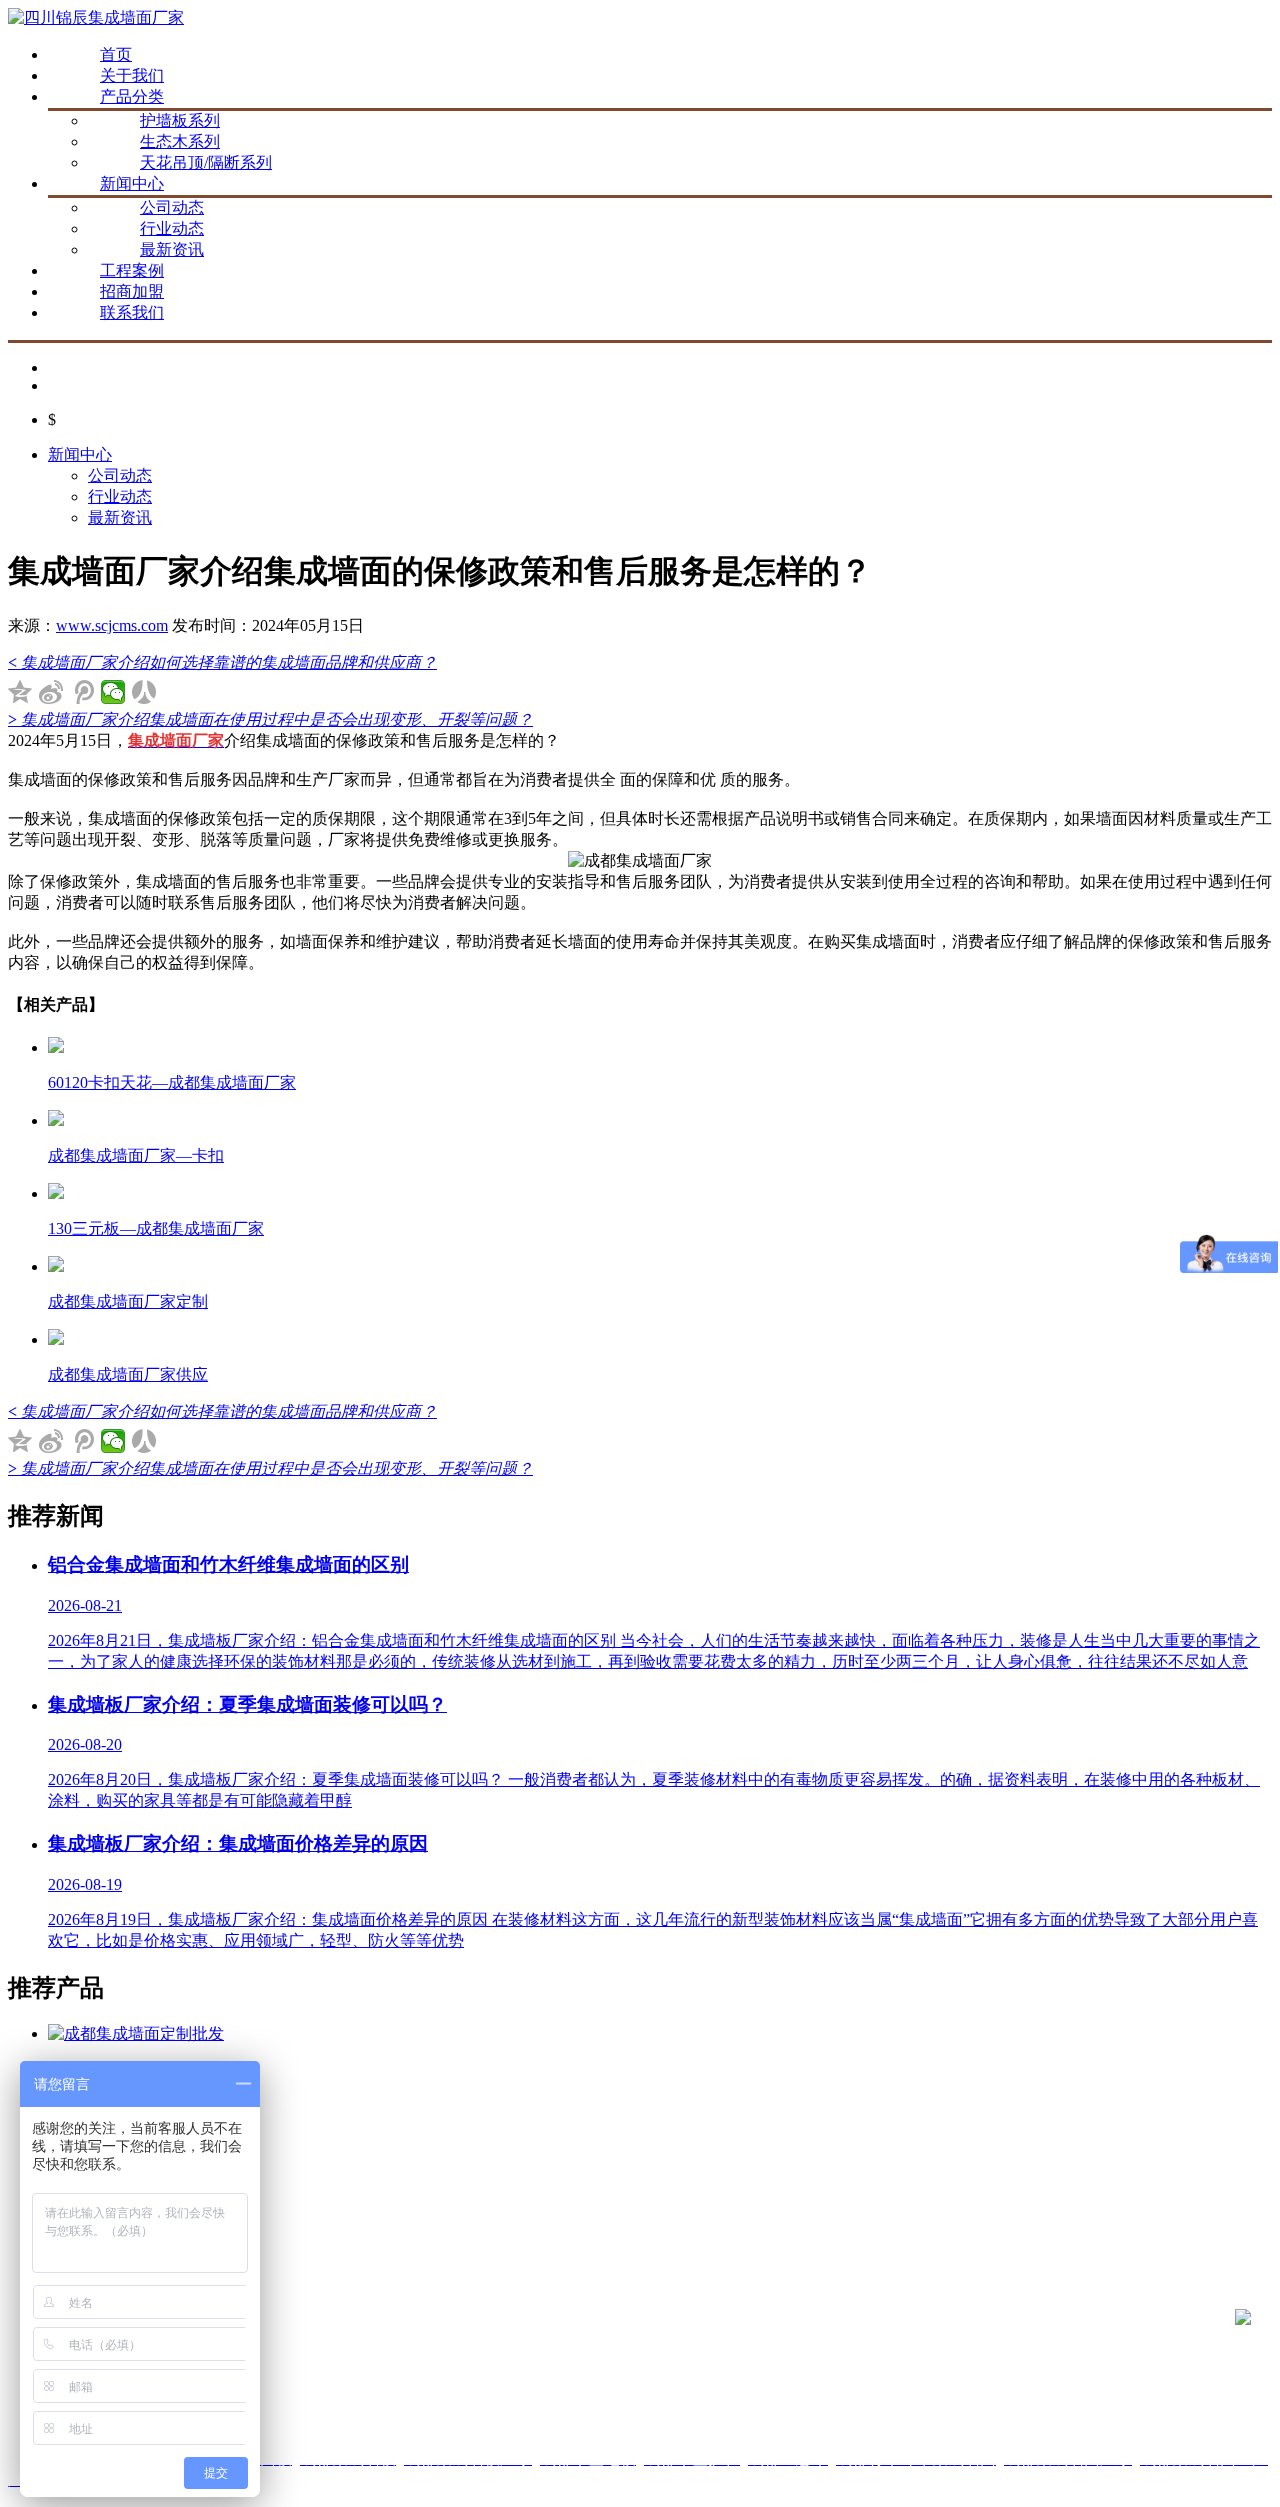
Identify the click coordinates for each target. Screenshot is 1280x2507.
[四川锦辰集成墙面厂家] (96, 17)
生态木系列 (180, 141)
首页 (116, 54)
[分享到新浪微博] (51, 692)
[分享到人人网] (144, 692)
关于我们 (132, 75)
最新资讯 (172, 249)
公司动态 (172, 207)
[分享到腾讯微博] (82, 692)
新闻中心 (132, 183)
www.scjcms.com (112, 625)
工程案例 (132, 270)
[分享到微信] (113, 692)
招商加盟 (132, 291)
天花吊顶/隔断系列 (206, 162)
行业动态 (172, 228)
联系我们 (132, 312)
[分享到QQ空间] (20, 692)
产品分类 (132, 96)
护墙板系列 (180, 120)
